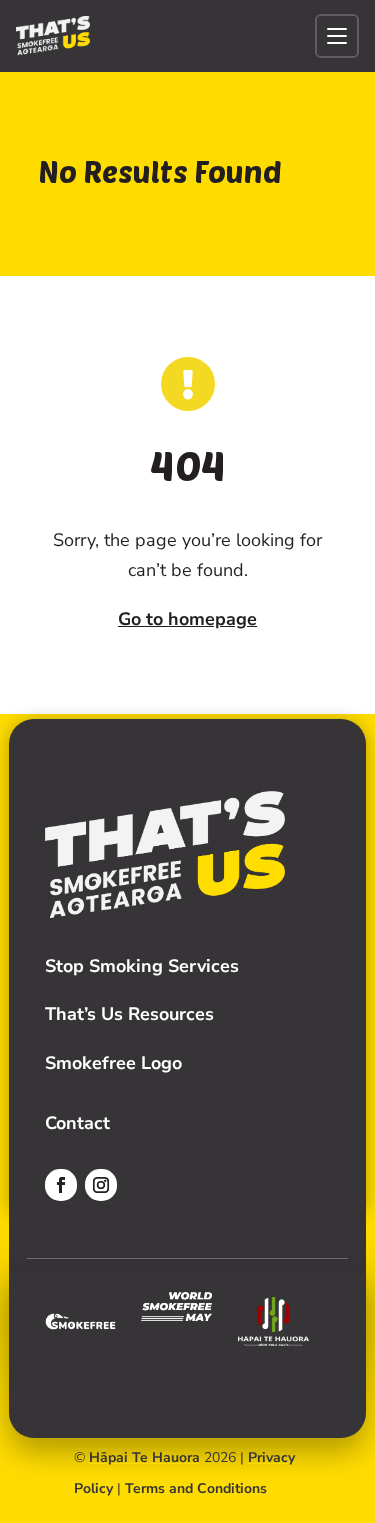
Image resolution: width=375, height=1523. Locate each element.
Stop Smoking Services (142, 966)
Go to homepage (187, 619)
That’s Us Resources (129, 1014)
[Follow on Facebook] (61, 1185)
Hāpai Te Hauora (144, 1457)
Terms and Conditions (196, 1488)
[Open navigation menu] (337, 36)
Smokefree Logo (113, 1063)
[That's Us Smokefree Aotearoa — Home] (53, 36)
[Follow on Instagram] (101, 1185)
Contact (77, 1123)
